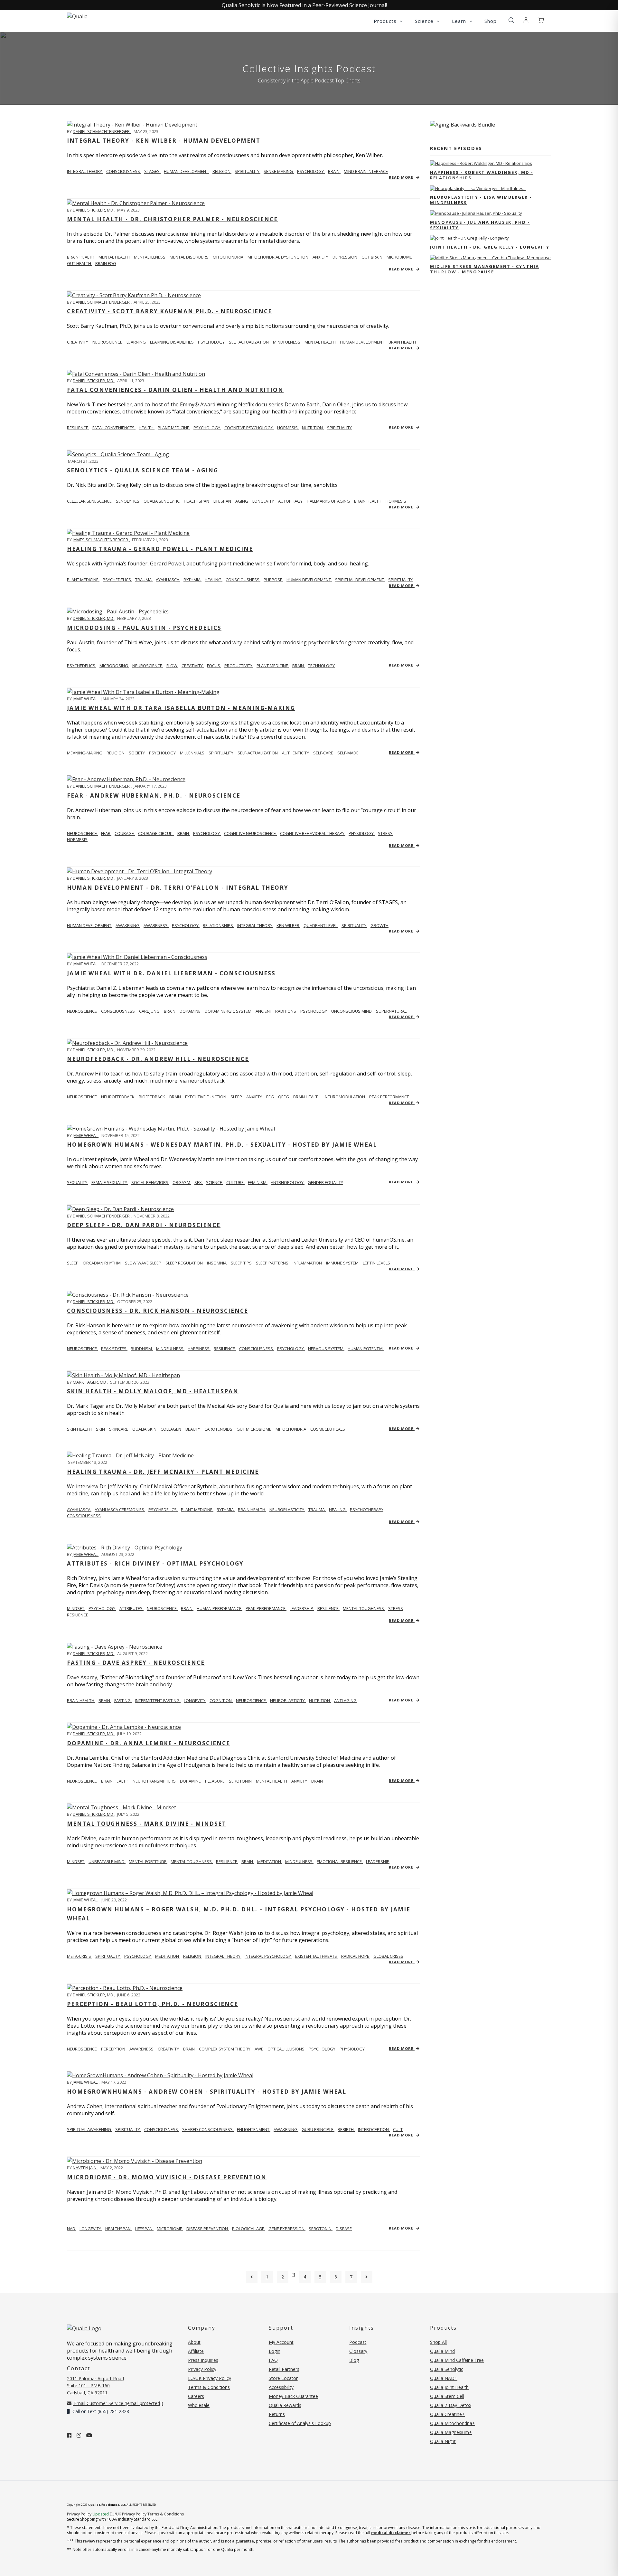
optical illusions (286, 2049)
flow (172, 666)
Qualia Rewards (285, 2405)
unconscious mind (352, 1011)
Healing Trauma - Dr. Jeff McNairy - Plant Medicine (163, 1472)
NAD (72, 2229)
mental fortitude (148, 1861)
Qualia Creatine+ (447, 2414)
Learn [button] (460, 21)
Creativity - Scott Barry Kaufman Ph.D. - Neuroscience (169, 311)
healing (214, 580)
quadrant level (321, 925)
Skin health (80, 1429)
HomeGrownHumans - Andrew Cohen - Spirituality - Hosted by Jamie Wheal (207, 2092)
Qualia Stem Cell (447, 2396)
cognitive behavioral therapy (313, 833)
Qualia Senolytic (162, 501)
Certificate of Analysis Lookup (300, 2423)
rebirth (346, 2129)
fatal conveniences (114, 428)
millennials (193, 753)
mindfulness (287, 342)
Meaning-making (85, 753)
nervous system (326, 1349)
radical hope (356, 1956)
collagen (171, 1429)
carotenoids (219, 1429)
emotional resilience (340, 1861)
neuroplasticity (287, 1510)
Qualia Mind (442, 2351)
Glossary (358, 2351)
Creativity (78, 342)
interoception (374, 2129)
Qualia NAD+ (444, 2378)
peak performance (389, 1097)
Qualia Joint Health (449, 2387)
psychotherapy (367, 1510)
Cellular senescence (90, 501)
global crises (388, 1956)
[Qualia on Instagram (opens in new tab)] (79, 2435)
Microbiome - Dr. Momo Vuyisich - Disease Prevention (167, 2177)
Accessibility (281, 2387)
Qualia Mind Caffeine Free (457, 2360)
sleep (237, 1097)
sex (199, 1182)
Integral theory (85, 171)
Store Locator (283, 2378)
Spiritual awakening (89, 2129)
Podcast (358, 2342)
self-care (324, 753)
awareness (156, 925)
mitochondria (229, 257)
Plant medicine (83, 580)
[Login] (526, 20)
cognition (221, 1700)
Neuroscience (82, 833)
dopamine (191, 1011)
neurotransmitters (155, 1781)
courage (125, 833)
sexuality (78, 1182)
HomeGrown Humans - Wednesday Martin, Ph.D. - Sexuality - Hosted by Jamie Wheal (222, 1145)
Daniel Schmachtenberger (102, 131)
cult (398, 2129)
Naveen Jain (85, 2168)
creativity (193, 666)
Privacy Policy (202, 2369)
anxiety (321, 257)
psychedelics (117, 580)
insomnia (217, 1263)
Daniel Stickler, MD (94, 210)
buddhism (142, 1349)
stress (385, 833)
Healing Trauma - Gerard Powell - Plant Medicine (160, 549)
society (137, 753)
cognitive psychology (249, 428)
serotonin (241, 1781)
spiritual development (360, 580)
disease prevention (208, 2229)
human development (187, 171)
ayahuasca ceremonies (120, 1510)
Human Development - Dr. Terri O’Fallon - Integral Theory (178, 888)
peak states (114, 1349)
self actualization (249, 342)
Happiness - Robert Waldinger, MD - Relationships (482, 175)
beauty (193, 1429)
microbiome (399, 257)
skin (101, 1429)
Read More (402, 177)
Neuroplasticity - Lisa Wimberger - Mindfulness (481, 200)
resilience (78, 428)
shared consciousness (208, 2129)
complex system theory (225, 2049)
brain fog (106, 263)
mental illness (150, 257)
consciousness (124, 171)
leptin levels (376, 1263)
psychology (311, 171)
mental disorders (190, 257)
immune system (343, 1263)
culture (235, 1182)
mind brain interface (366, 171)
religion (222, 171)
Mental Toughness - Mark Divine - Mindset (147, 1824)
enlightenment (254, 2129)
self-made (348, 753)
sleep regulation (185, 1263)
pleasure (215, 1781)
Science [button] (425, 21)
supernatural (391, 1011)
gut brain (372, 257)
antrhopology (288, 1182)
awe (259, 2049)
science (215, 1182)
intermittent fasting (158, 1700)
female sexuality (110, 1182)
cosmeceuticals (328, 1429)
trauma (144, 580)
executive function (206, 1097)
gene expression (287, 2229)
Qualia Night (443, 2441)
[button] (511, 20)
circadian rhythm (102, 1263)
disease (344, 2229)
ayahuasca (168, 580)
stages (152, 171)
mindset (76, 1608)
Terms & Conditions (209, 2387)
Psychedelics (82, 666)
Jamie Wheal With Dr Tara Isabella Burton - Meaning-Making (181, 708)
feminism (258, 1182)
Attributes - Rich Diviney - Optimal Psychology (155, 1563)
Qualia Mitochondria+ (453, 2423)
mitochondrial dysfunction (278, 257)
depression (345, 257)
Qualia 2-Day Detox (451, 2405)
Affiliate (196, 2351)
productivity (239, 666)
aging (242, 501)
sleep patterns (273, 1263)
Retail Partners (284, 2369)
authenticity (296, 753)
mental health (115, 257)
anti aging (345, 1700)
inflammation (308, 1263)
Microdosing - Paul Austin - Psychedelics (144, 628)
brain (334, 171)
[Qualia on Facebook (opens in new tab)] (69, 2435)
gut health (80, 263)
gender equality (325, 1182)
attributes (131, 1608)
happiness (199, 1349)
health (147, 428)
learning (137, 342)
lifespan (223, 501)
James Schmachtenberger (101, 540)
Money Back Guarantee (293, 2396)
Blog (354, 2360)
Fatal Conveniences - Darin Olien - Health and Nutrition (175, 390)
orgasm (182, 1182)
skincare (119, 1429)
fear (106, 833)
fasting (123, 1700)
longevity (264, 501)
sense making (279, 171)
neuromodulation (345, 1097)
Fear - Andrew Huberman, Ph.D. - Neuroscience (154, 796)
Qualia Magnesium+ (451, 2432)
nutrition (313, 428)
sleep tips (242, 1263)
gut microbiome (254, 1429)
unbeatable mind (107, 1861)
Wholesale (199, 2405)
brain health (402, 342)
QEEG (284, 1097)
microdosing (114, 666)
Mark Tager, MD (90, 1382)
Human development (90, 925)
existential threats (317, 1956)
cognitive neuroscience (250, 833)
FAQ (273, 2360)
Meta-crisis (80, 1956)
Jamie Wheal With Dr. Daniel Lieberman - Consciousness (171, 973)
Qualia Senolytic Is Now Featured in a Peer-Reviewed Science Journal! (304, 5)
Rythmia (192, 580)
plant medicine (174, 428)
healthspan (197, 501)
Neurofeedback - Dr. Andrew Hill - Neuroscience (158, 1059)
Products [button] (386, 21)
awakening (128, 925)
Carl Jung (150, 1011)
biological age (249, 2229)
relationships (218, 925)
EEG (271, 1097)
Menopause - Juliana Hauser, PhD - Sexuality (480, 225)
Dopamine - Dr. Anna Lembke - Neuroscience (149, 1743)
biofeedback (152, 1097)
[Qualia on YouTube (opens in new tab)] (89, 2435)
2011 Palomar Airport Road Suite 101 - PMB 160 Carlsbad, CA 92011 (95, 2386)
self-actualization (258, 753)
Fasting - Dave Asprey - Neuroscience (136, 1663)
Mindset (76, 1861)
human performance (220, 1608)
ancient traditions (276, 1011)
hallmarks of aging (329, 501)
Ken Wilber (288, 925)
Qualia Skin (145, 1429)
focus (214, 666)
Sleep (73, 1263)
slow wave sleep (144, 1263)
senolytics (128, 501)
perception (114, 2049)
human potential (366, 1349)
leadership (302, 1608)
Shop (491, 21)
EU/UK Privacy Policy (210, 2378)
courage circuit (156, 833)
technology (321, 666)
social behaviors (150, 1182)
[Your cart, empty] (541, 20)
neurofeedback (118, 1097)
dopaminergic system (229, 1011)
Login (275, 2351)
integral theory (255, 925)
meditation (270, 1861)
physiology (362, 833)
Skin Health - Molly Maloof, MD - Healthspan (153, 1391)
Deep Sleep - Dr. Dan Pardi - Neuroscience (144, 1225)
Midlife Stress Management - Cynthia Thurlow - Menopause (485, 269)
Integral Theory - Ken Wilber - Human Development (164, 141)
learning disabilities (172, 342)
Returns (277, 2414)
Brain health (81, 257)
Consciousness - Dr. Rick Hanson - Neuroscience (158, 1311)
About (194, 2342)
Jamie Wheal (86, 699)
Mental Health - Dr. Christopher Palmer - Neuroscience (172, 219)
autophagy (291, 501)
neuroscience (108, 342)
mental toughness (364, 1608)
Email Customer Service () (118, 2403)
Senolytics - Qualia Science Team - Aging (143, 470)
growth (379, 925)
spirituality (248, 171)
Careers (196, 2396)
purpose (273, 580)
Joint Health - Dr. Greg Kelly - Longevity (490, 247)
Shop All (438, 2342)
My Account (281, 2342)
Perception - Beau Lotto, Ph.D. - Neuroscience (153, 2004)
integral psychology (268, 1956)
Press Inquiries (203, 2360)
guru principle (318, 2129)
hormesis (288, 428)
